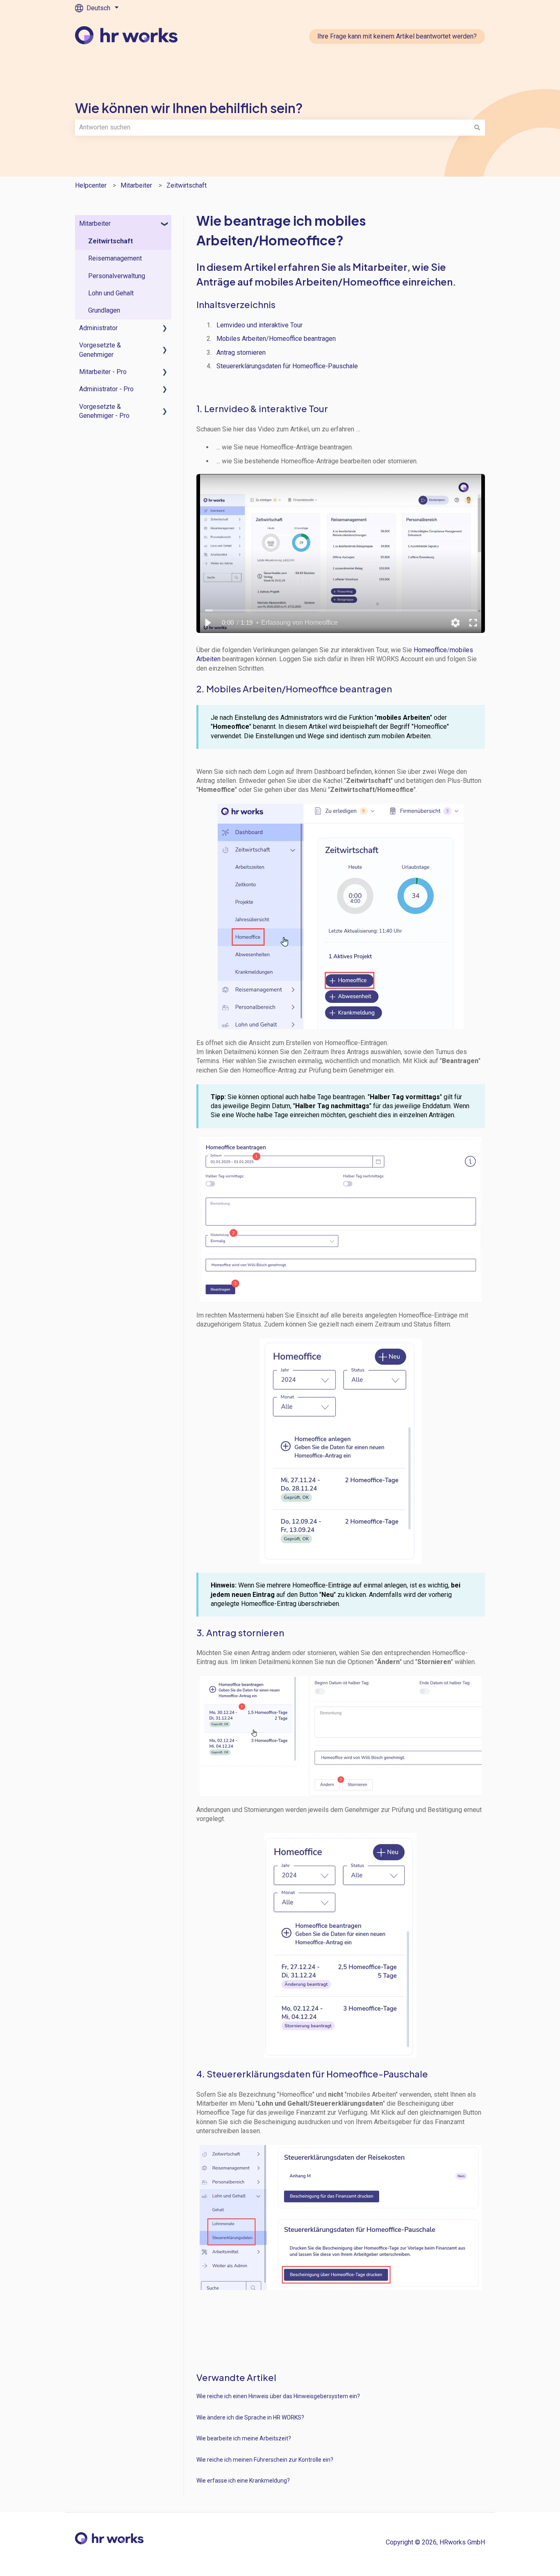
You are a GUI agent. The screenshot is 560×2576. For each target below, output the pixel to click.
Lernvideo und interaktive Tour (260, 325)
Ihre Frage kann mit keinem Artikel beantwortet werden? (397, 36)
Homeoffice (430, 650)
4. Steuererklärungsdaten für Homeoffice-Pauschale (312, 2074)
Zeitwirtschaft (187, 185)
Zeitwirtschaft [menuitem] (110, 241)
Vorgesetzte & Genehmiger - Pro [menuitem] (104, 411)
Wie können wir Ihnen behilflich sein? (189, 108)
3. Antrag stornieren (240, 1633)
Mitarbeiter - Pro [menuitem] (103, 372)
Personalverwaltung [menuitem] (117, 276)
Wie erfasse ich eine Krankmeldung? (243, 2481)
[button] (165, 224)
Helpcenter (91, 185)
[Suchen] (477, 127)
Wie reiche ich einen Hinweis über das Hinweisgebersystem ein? (278, 2396)
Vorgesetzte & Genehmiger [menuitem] (100, 350)
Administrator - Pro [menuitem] (106, 389)
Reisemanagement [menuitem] (115, 258)
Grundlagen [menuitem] (104, 310)
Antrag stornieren (241, 353)
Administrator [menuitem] (98, 328)
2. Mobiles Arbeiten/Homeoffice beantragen (294, 689)
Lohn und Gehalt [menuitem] (111, 293)
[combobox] (272, 127)
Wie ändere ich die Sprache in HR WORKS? (250, 2417)
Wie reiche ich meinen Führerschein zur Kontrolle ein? (265, 2460)
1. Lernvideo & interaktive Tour (263, 408)
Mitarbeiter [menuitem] (95, 223)
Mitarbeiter (136, 185)
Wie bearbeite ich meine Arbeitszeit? (244, 2438)
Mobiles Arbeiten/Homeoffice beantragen (276, 339)
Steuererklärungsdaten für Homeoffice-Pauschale (287, 366)
